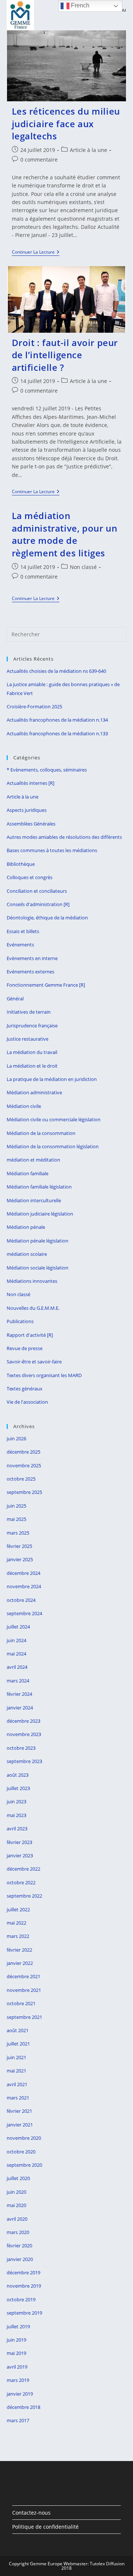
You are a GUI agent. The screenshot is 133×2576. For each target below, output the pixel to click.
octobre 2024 (21, 1600)
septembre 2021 (24, 2017)
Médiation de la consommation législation (53, 1146)
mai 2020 (16, 2205)
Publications (20, 1321)
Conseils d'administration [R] (38, 904)
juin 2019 (16, 2340)
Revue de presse (25, 1348)
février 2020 (19, 2245)
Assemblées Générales (31, 824)
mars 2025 (18, 1533)
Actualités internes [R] (30, 783)
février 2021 (19, 2111)
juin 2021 (16, 2057)
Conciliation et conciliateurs (37, 891)
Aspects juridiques (27, 810)
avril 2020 (17, 2219)
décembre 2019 (23, 2272)
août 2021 (18, 2030)
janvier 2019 (20, 2394)
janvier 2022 (20, 1963)
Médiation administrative (34, 1092)
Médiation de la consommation (41, 1133)
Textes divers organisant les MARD (44, 1375)
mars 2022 (18, 1936)
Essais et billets (23, 931)
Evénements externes (30, 972)
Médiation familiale (28, 1173)
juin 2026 (16, 1438)
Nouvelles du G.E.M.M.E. (33, 1308)
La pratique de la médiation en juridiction (52, 1079)
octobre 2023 (21, 1748)
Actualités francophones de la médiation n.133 (57, 733)
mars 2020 (18, 2232)
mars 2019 (18, 2380)
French (79, 5)
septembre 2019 (24, 2313)
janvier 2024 (20, 1708)
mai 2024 (16, 1654)
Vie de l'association (27, 1402)
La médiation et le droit (32, 1066)
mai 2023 (16, 1815)
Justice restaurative (28, 1039)
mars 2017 (18, 2420)
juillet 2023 (18, 1788)
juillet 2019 (18, 2326)
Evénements (20, 945)
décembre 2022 (23, 1869)
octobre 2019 (21, 2299)
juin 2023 (16, 1801)
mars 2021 (18, 2098)
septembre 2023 (24, 1761)
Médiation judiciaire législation (40, 1214)
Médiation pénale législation (37, 1241)
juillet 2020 (18, 2178)
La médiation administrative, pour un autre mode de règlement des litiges (65, 534)
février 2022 (19, 1950)
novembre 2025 (24, 1465)
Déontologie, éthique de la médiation (47, 918)
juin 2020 (16, 2192)
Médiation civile (24, 1106)
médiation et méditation (33, 1160)
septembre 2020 (24, 2165)
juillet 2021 (18, 2044)
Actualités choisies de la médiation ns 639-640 (56, 671)
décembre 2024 (23, 1573)
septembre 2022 (24, 1896)
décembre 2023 (23, 1721)
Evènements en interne (32, 958)
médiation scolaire (27, 1254)
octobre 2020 (21, 2152)
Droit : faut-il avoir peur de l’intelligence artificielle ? (65, 355)
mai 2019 (16, 2353)
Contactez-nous (31, 2513)
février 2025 (19, 1546)
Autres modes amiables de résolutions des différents (64, 837)
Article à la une (88, 150)
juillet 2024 (18, 1627)
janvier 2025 (20, 1559)
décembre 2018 (23, 2407)
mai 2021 (16, 2071)
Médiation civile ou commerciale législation (54, 1119)
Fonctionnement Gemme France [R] (46, 985)
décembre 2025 (23, 1452)
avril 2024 (17, 1667)
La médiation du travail (32, 1052)
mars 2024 (18, 1681)
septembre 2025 (24, 1492)
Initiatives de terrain (29, 1012)
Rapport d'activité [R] (30, 1335)
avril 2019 (17, 2367)
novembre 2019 (24, 2286)
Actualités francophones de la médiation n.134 (57, 720)
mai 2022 (16, 1923)
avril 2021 (17, 2084)
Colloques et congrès (30, 877)
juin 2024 (16, 1640)
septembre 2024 (24, 1613)
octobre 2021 (21, 2003)
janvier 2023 (20, 1855)
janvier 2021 (20, 2125)
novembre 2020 (24, 2138)
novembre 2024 (24, 1586)
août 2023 (18, 1775)
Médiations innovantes (32, 1281)
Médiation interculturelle (34, 1200)
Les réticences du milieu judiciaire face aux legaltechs (66, 123)
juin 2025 (16, 1506)
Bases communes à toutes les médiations (52, 850)
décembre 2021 (23, 1976)
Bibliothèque (21, 864)
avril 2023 (17, 1828)
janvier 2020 (20, 2259)
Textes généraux (25, 1389)
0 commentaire (39, 160)
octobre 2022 (21, 1882)
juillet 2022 (18, 1909)
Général (15, 999)
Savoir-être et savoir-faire (34, 1362)
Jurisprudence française (32, 1026)
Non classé (83, 567)
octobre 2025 (21, 1479)
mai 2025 (16, 1519)
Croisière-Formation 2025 (34, 706)
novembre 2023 (24, 1734)
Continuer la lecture (36, 253)
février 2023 (19, 1842)
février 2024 (19, 1694)
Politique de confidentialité (45, 2527)
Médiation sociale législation (37, 1268)
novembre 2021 (24, 1990)
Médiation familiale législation (39, 1187)
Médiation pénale (26, 1227)
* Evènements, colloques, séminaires (47, 770)
